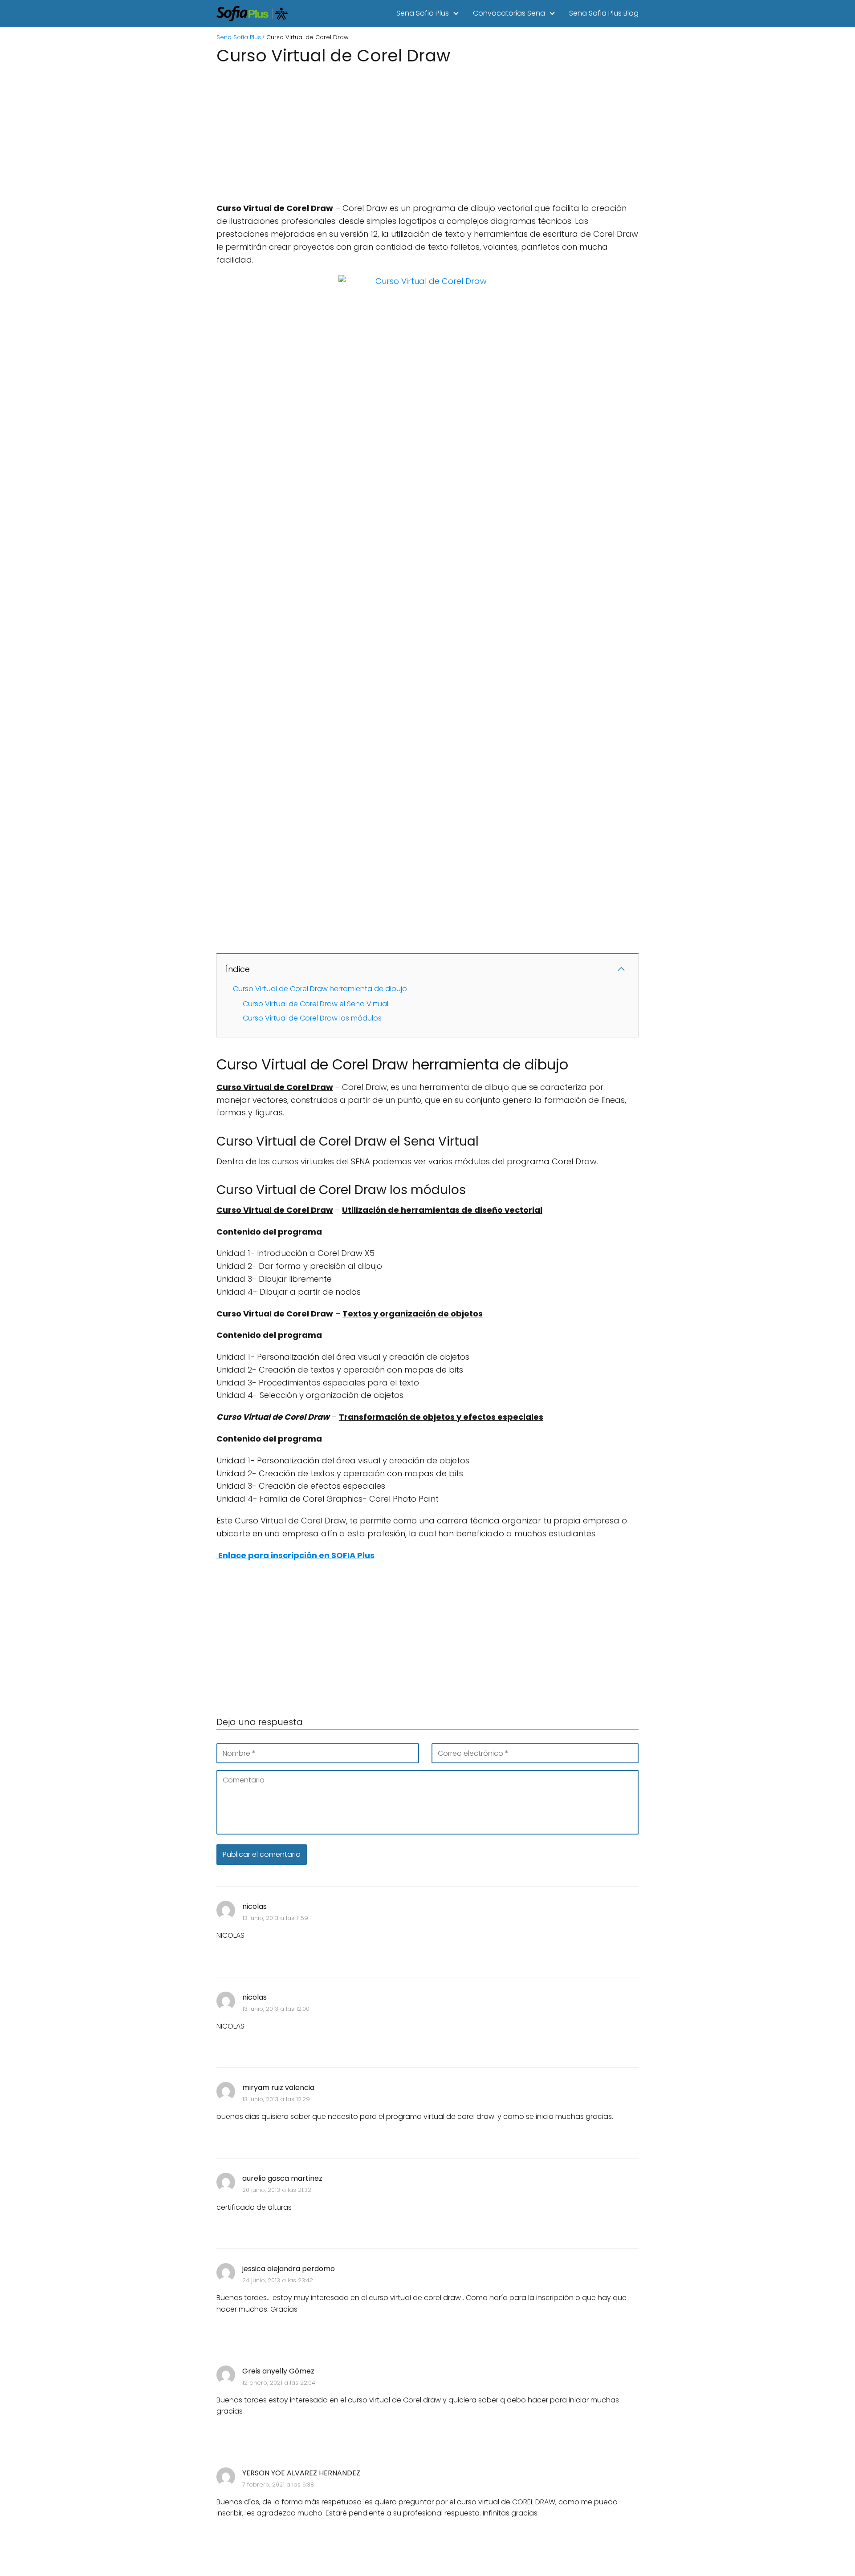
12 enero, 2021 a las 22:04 (279, 2383)
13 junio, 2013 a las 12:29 (276, 2099)
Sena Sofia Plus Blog (604, 13)
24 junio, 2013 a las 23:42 (278, 2280)
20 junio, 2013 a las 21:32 (277, 2190)
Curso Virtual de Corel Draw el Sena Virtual (316, 1004)
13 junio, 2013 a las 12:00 (276, 2009)
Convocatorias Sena (509, 13)
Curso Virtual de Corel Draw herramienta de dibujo (320, 989)
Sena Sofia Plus (423, 13)
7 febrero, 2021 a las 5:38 (278, 2485)
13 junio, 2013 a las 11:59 (275, 1918)
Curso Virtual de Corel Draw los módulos (312, 1018)
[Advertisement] (427, 131)
